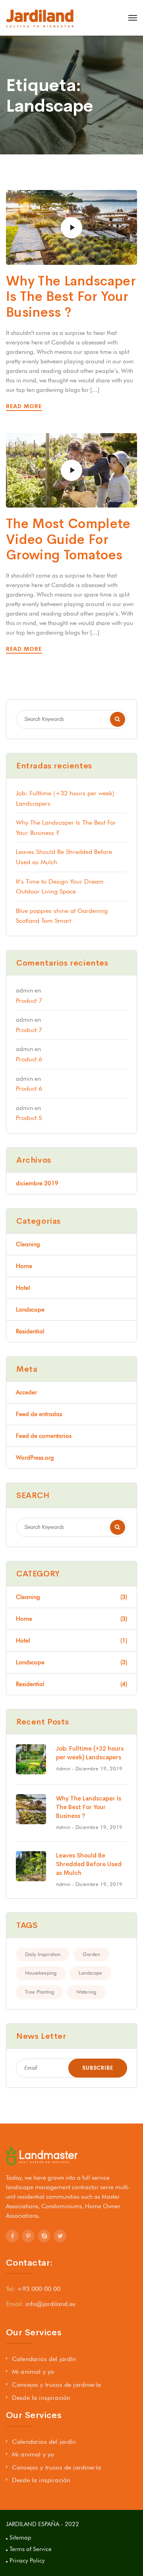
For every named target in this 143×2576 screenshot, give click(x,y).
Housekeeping (41, 1973)
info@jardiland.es (50, 2304)
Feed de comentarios (44, 1436)
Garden (91, 1954)
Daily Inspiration (43, 1954)
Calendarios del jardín (44, 2359)
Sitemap (20, 2538)
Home (24, 1266)
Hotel (23, 1288)
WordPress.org (35, 1458)
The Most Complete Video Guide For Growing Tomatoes (68, 539)
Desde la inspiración (41, 2398)
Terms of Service (31, 2549)
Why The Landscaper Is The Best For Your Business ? (71, 297)
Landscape (90, 1973)
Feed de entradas (39, 1414)
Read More (25, 406)
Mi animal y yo (33, 2372)
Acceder (26, 1392)
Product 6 (29, 1059)
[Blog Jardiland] (40, 18)
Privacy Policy (27, 2561)
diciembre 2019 (37, 1183)
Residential (30, 1331)
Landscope (30, 1310)
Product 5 (29, 1118)
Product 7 (29, 1001)
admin (63, 1768)
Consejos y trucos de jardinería (56, 2385)
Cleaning (28, 1244)
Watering (86, 1992)
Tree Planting (40, 1992)
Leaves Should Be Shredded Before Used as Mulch (89, 1864)
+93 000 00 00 (39, 2289)
